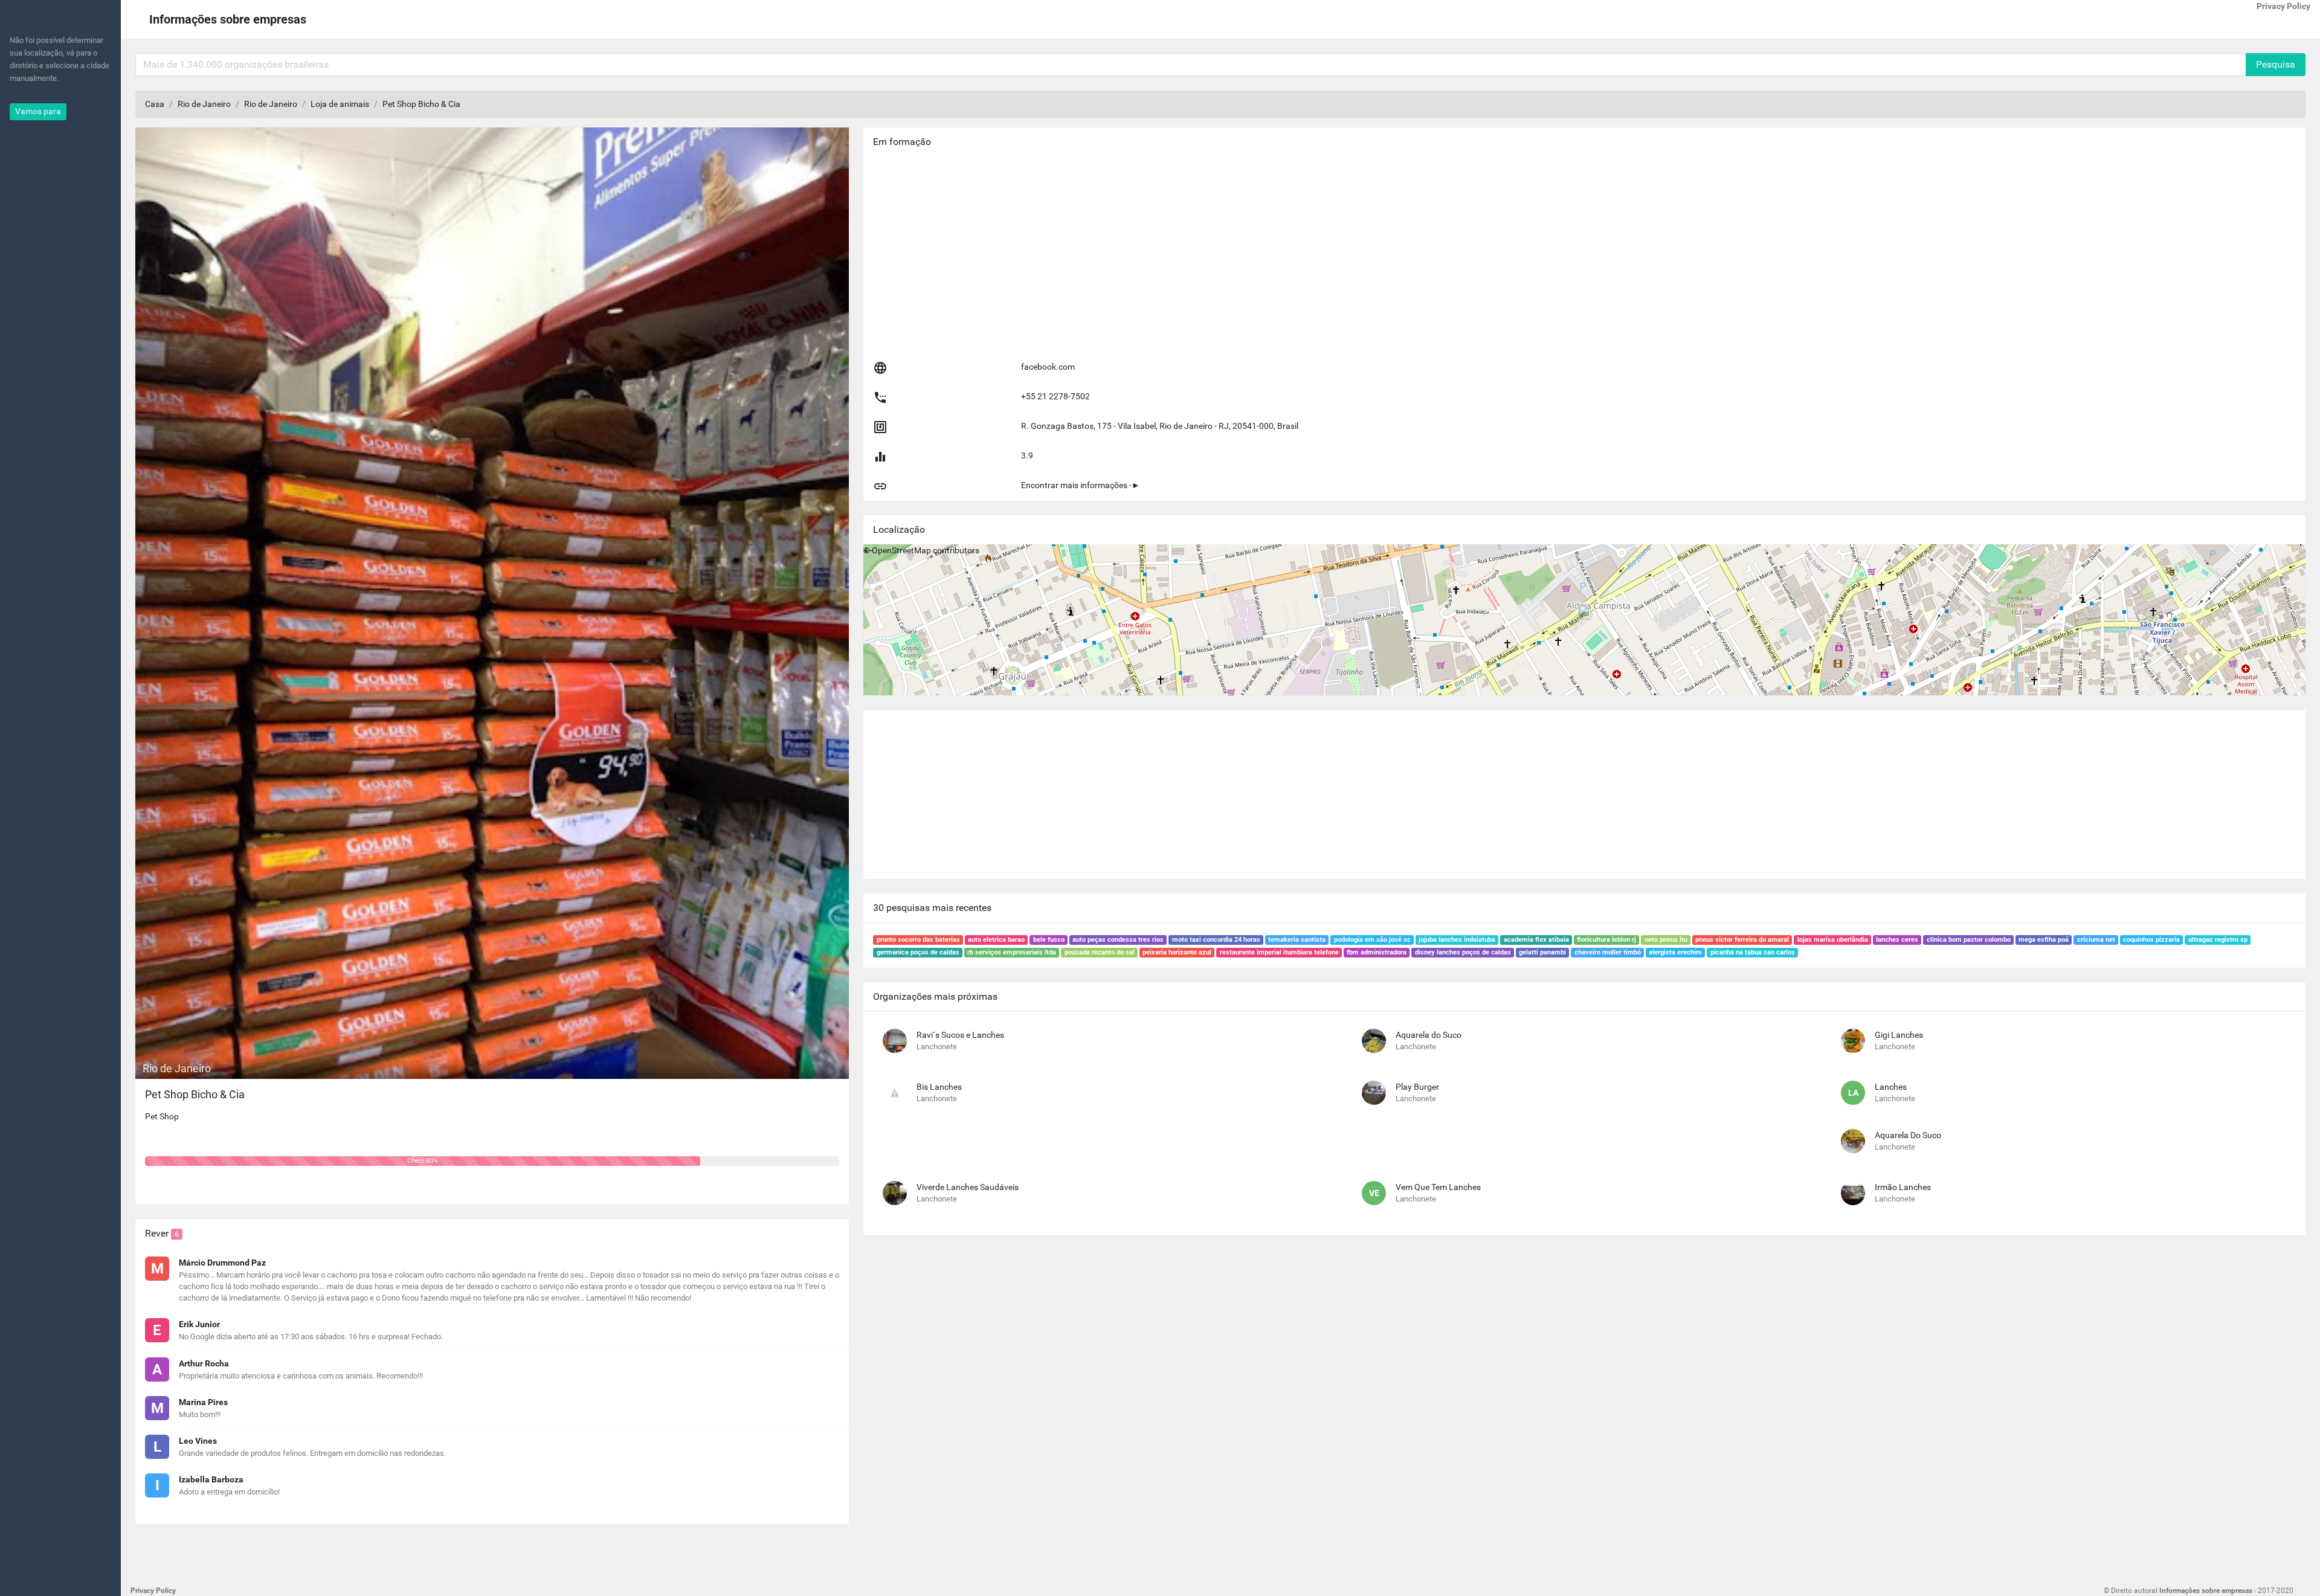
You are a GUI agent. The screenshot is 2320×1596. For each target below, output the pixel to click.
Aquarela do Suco (1429, 1035)
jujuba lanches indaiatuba (1457, 940)
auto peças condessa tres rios (1118, 940)
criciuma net (2096, 940)
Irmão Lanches (1903, 1187)
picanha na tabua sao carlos (1753, 952)
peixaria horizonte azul (1177, 952)
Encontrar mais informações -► (1081, 485)
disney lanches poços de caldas (1463, 952)
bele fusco (1049, 940)
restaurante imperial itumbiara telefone (1279, 952)
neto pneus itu (1666, 940)
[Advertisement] (1236, 244)
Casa (155, 104)
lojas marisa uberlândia (1833, 940)
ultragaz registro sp (2218, 940)
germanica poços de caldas (918, 952)
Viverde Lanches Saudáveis (968, 1187)
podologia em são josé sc (1372, 940)
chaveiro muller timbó (1608, 952)
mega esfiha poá (2044, 940)
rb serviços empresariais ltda (1012, 952)
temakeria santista (1297, 940)
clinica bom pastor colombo (1969, 940)
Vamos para (38, 111)
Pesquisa (2276, 64)
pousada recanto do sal (1100, 952)
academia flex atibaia (1536, 940)
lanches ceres (1897, 940)
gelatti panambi (1542, 952)
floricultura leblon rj (1606, 940)
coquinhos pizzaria (2151, 940)
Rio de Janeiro (204, 104)
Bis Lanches (939, 1087)
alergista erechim (1675, 952)
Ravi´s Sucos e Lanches (960, 1035)
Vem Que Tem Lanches (1438, 1187)
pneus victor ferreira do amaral (1742, 940)
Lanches (1891, 1087)
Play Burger (1417, 1087)
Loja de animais (340, 104)
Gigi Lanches (1899, 1035)
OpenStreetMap (901, 550)
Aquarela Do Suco (1908, 1135)
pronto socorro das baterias (918, 940)
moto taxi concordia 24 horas (1216, 940)
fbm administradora (1377, 952)
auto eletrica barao (996, 940)
